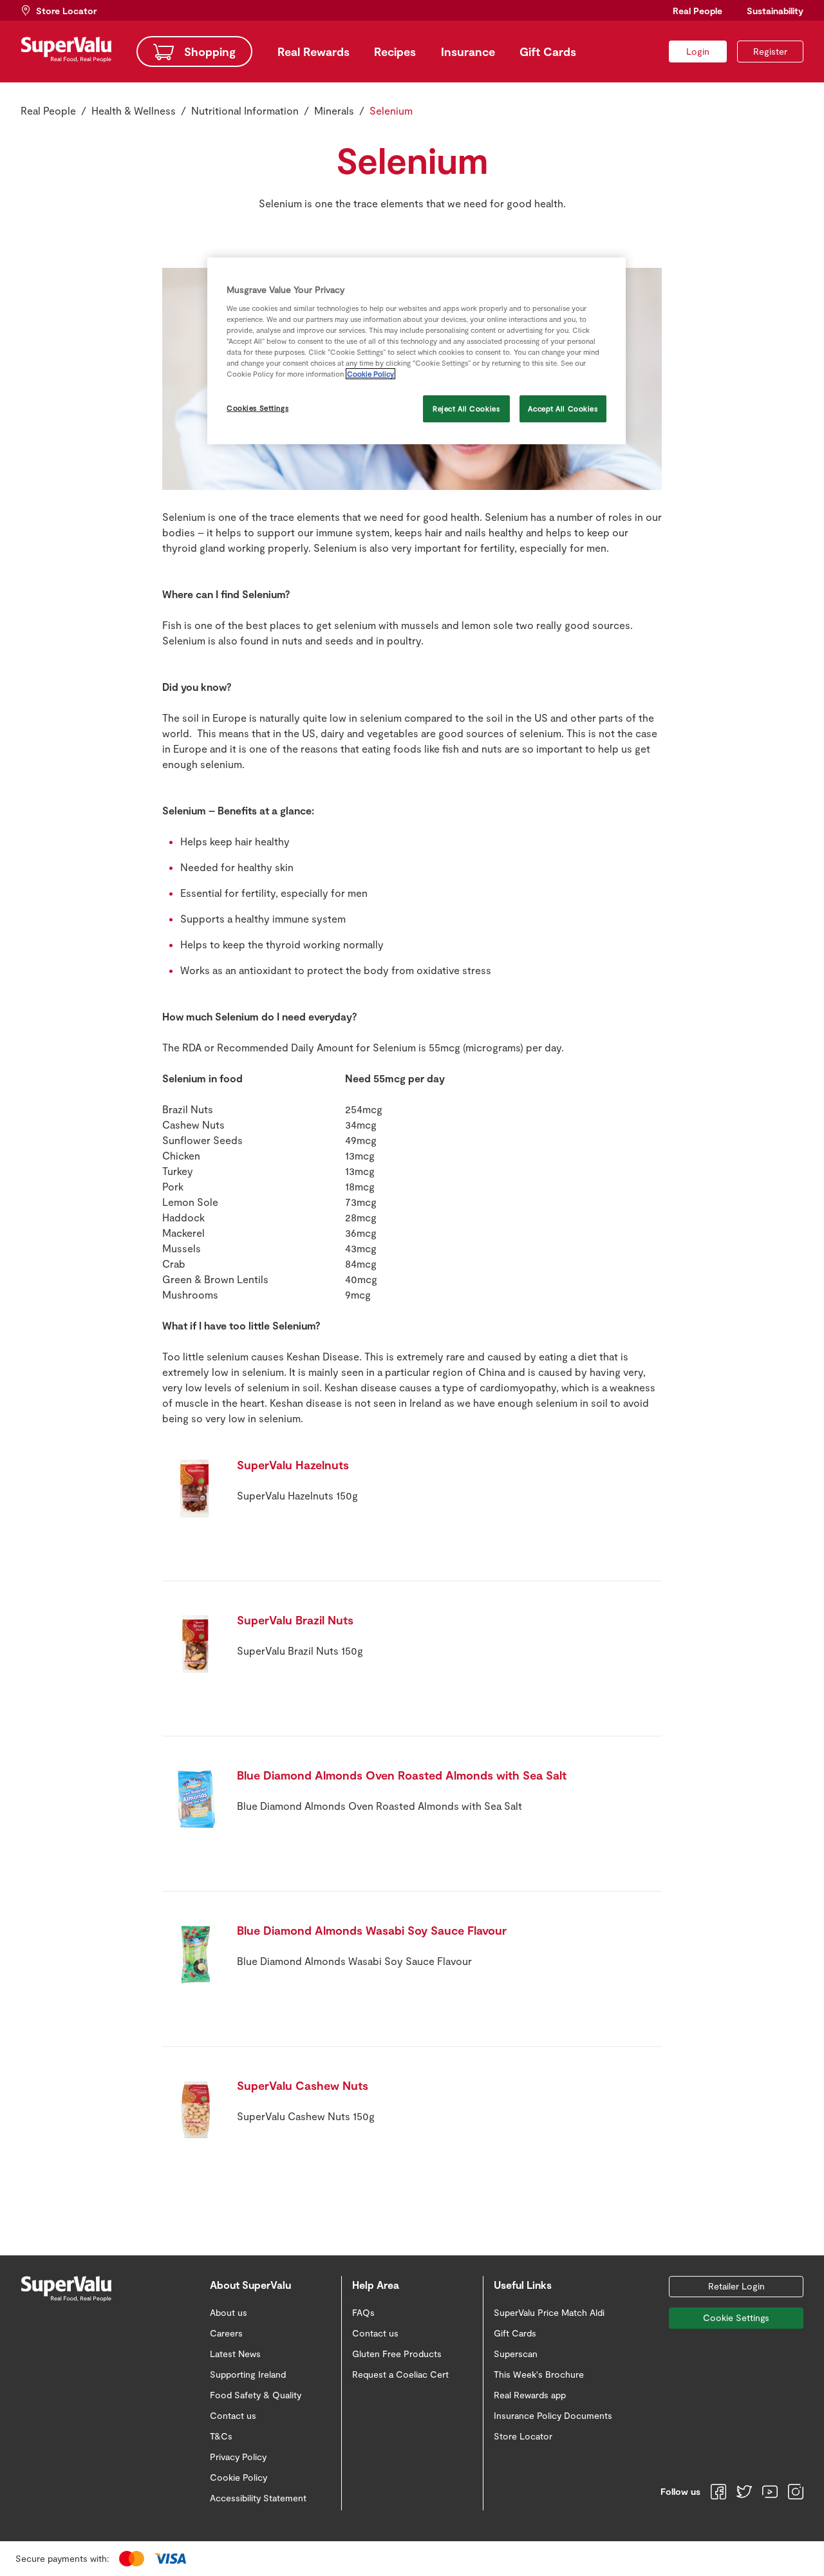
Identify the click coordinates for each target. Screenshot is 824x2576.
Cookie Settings (736, 2317)
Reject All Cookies (466, 409)
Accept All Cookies (563, 409)
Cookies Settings (257, 408)
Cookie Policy (370, 374)
